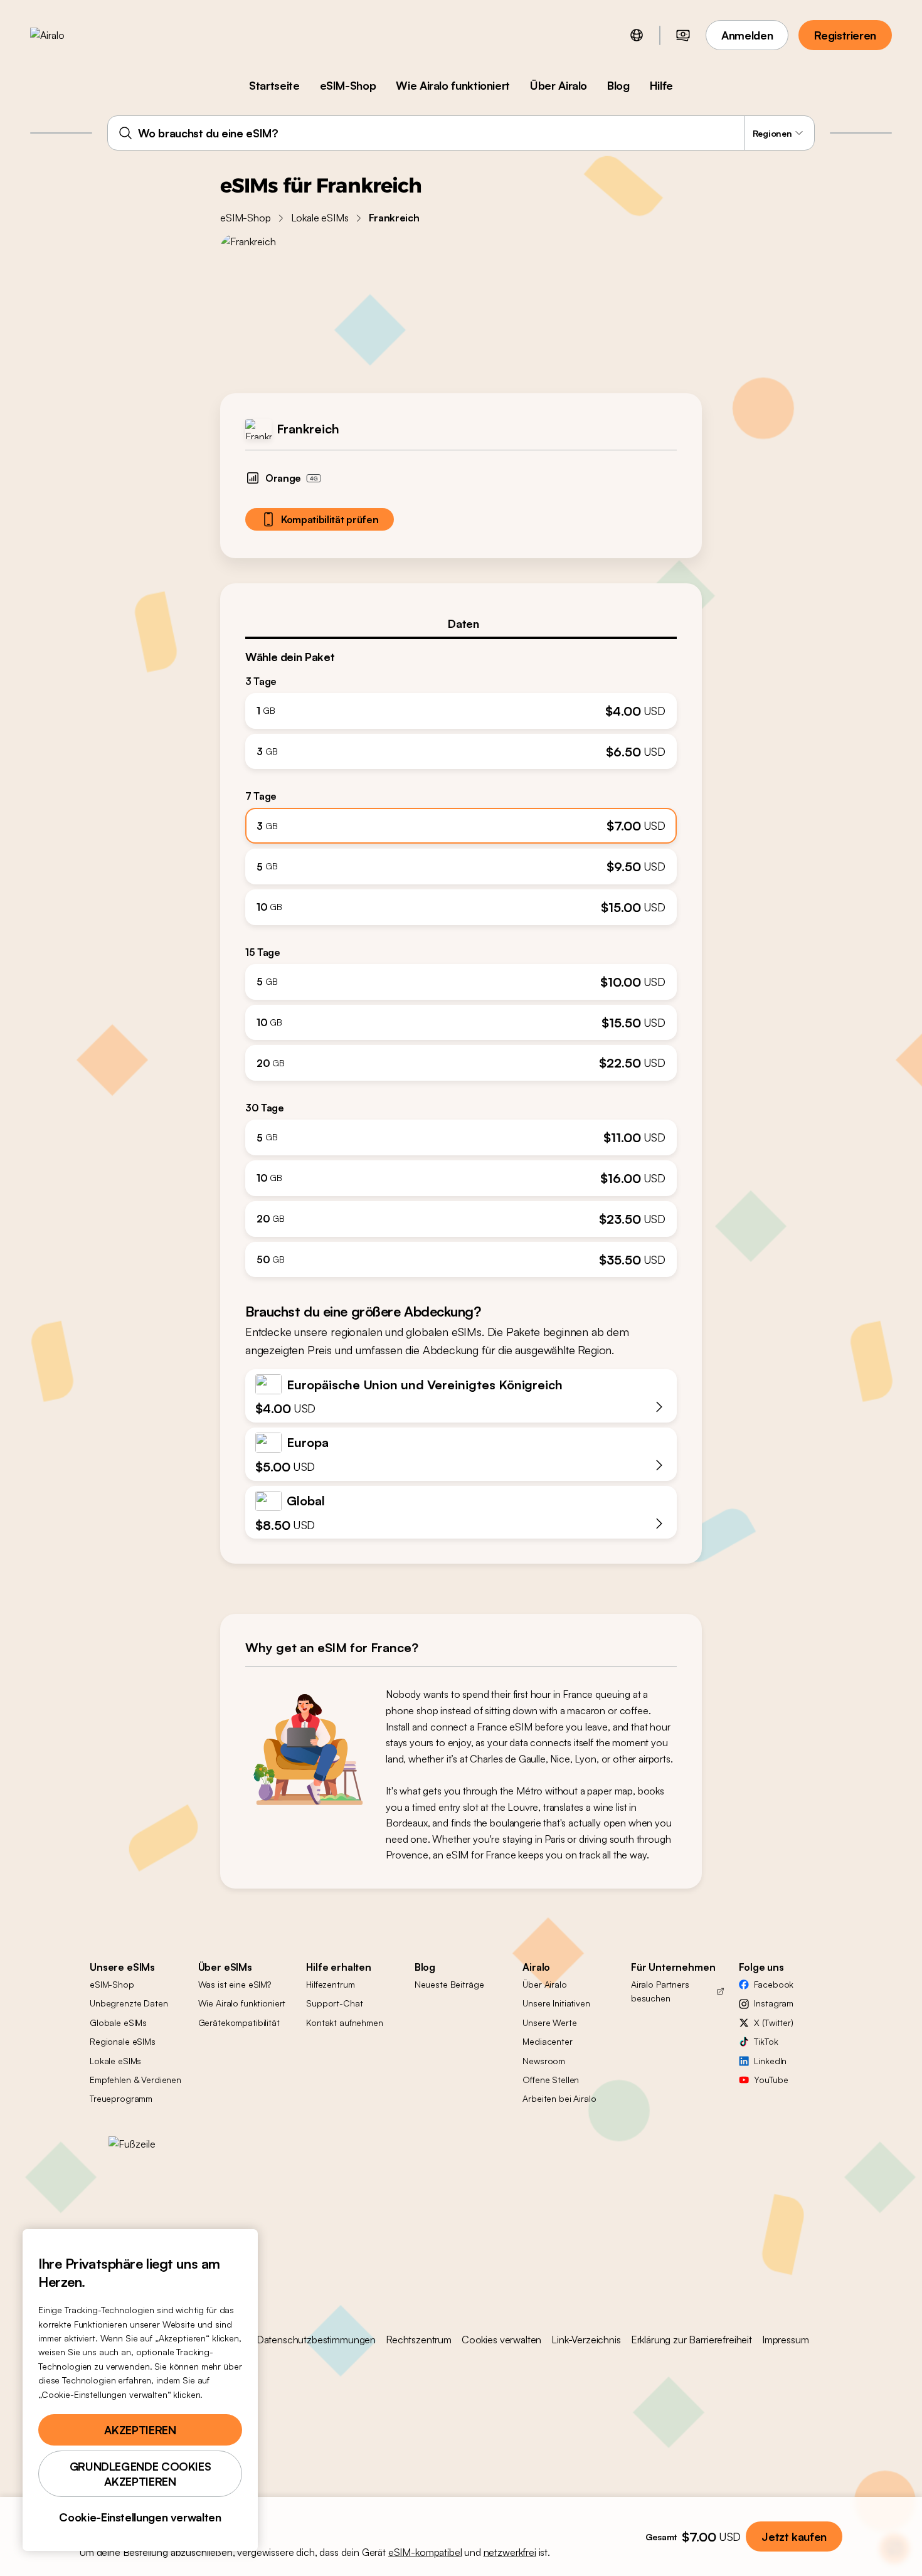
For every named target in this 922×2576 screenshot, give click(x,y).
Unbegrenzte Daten (129, 2003)
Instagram (774, 2003)
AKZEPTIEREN (140, 2430)
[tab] (461, 623)
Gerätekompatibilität (239, 2022)
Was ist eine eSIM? (235, 1984)
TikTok (766, 2041)
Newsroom (544, 2061)
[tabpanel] (461, 958)
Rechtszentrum (419, 2340)
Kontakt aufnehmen (345, 2022)
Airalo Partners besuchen (660, 1991)
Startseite (274, 85)
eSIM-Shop (348, 85)
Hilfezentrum (330, 1984)
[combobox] (461, 133)
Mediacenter (547, 2041)
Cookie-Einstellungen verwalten (140, 2517)
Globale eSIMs (118, 2022)
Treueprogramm (121, 2098)
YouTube (771, 2080)
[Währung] (683, 35)
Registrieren (845, 35)
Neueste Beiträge (449, 1984)
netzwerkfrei (510, 2552)
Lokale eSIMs (320, 218)
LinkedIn (770, 2061)
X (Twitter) (773, 2022)
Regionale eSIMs (123, 2041)
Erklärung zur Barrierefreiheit (691, 2340)
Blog (618, 85)
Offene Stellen (551, 2080)
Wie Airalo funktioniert (453, 85)
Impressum (786, 2340)
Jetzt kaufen (794, 2536)
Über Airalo (559, 85)
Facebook (774, 1984)
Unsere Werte (549, 2022)
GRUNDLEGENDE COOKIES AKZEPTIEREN (140, 2474)
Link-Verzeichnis (586, 2340)
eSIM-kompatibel (425, 2552)
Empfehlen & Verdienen (135, 2080)
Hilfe (661, 85)
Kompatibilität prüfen (330, 519)
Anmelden (747, 35)
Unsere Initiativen (556, 2003)
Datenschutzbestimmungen (316, 2340)
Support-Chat (334, 2003)
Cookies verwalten (501, 2340)
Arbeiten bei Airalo (559, 2098)
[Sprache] (637, 35)
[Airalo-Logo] (67, 35)
